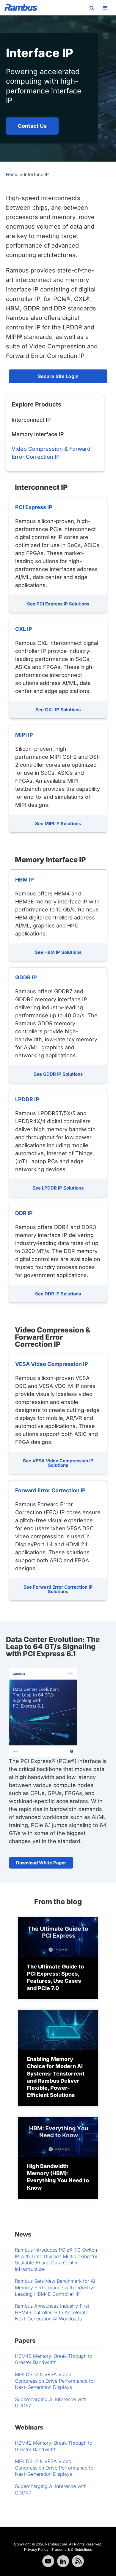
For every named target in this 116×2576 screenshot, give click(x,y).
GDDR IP (26, 977)
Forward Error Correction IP (50, 1490)
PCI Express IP (34, 507)
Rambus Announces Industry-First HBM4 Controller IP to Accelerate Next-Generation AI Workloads (52, 2312)
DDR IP (24, 1213)
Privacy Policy (36, 2549)
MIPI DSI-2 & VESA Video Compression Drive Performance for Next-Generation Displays (55, 2381)
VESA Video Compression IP (52, 1364)
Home (12, 174)
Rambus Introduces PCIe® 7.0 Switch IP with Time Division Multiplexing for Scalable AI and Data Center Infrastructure (56, 2259)
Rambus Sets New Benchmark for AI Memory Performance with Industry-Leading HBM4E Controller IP (55, 2287)
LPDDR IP (27, 1099)
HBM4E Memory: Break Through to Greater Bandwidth (54, 2359)
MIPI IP (24, 735)
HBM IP (25, 880)
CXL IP (24, 629)
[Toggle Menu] (105, 8)
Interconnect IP (31, 420)
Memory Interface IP (38, 434)
